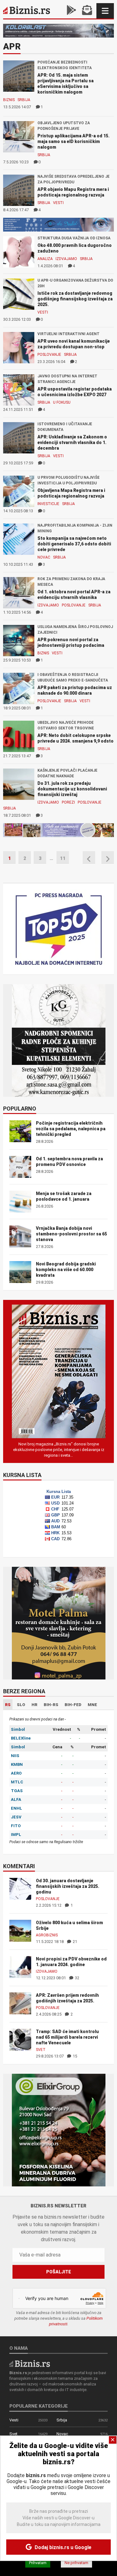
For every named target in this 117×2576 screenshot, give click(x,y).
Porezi (68, 802)
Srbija (24, 100)
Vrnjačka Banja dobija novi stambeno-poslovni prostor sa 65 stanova (71, 1234)
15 (74, 2056)
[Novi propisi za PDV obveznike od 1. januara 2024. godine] (20, 1967)
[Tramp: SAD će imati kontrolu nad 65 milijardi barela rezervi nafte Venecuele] (20, 2039)
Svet (41, 2050)
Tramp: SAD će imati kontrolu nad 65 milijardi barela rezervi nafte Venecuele (67, 2037)
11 (63, 858)
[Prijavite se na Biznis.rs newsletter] (87, 11)
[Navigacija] (105, 11)
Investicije (48, 504)
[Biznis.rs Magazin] (59, 1371)
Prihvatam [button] (38, 2563)
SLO (21, 1705)
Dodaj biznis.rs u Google (62, 2547)
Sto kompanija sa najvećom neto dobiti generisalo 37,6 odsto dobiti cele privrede (74, 544)
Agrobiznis (47, 1935)
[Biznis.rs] (30, 2363)
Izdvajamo (66, 259)
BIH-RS (51, 1705)
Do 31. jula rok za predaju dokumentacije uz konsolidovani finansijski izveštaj (72, 789)
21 (74, 1942)
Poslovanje (49, 355)
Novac (44, 557)
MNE (92, 1705)
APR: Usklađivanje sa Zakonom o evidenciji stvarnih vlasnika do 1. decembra (72, 442)
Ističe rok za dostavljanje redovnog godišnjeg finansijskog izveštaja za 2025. (75, 299)
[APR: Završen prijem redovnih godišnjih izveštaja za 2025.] (20, 2003)
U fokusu (62, 402)
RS (8, 1705)
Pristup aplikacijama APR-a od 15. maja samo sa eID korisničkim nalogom (73, 141)
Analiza (45, 259)
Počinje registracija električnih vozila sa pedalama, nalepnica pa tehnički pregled (71, 1129)
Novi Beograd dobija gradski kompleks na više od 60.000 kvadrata (66, 1270)
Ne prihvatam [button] (76, 2563)
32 (77, 1978)
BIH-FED (73, 1705)
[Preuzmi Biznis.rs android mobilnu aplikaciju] (71, 11)
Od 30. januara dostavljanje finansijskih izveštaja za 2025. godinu (68, 1886)
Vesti (58, 203)
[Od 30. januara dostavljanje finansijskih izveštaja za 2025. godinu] (20, 1888)
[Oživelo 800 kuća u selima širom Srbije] (20, 1930)
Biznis (9, 100)
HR (34, 1705)
